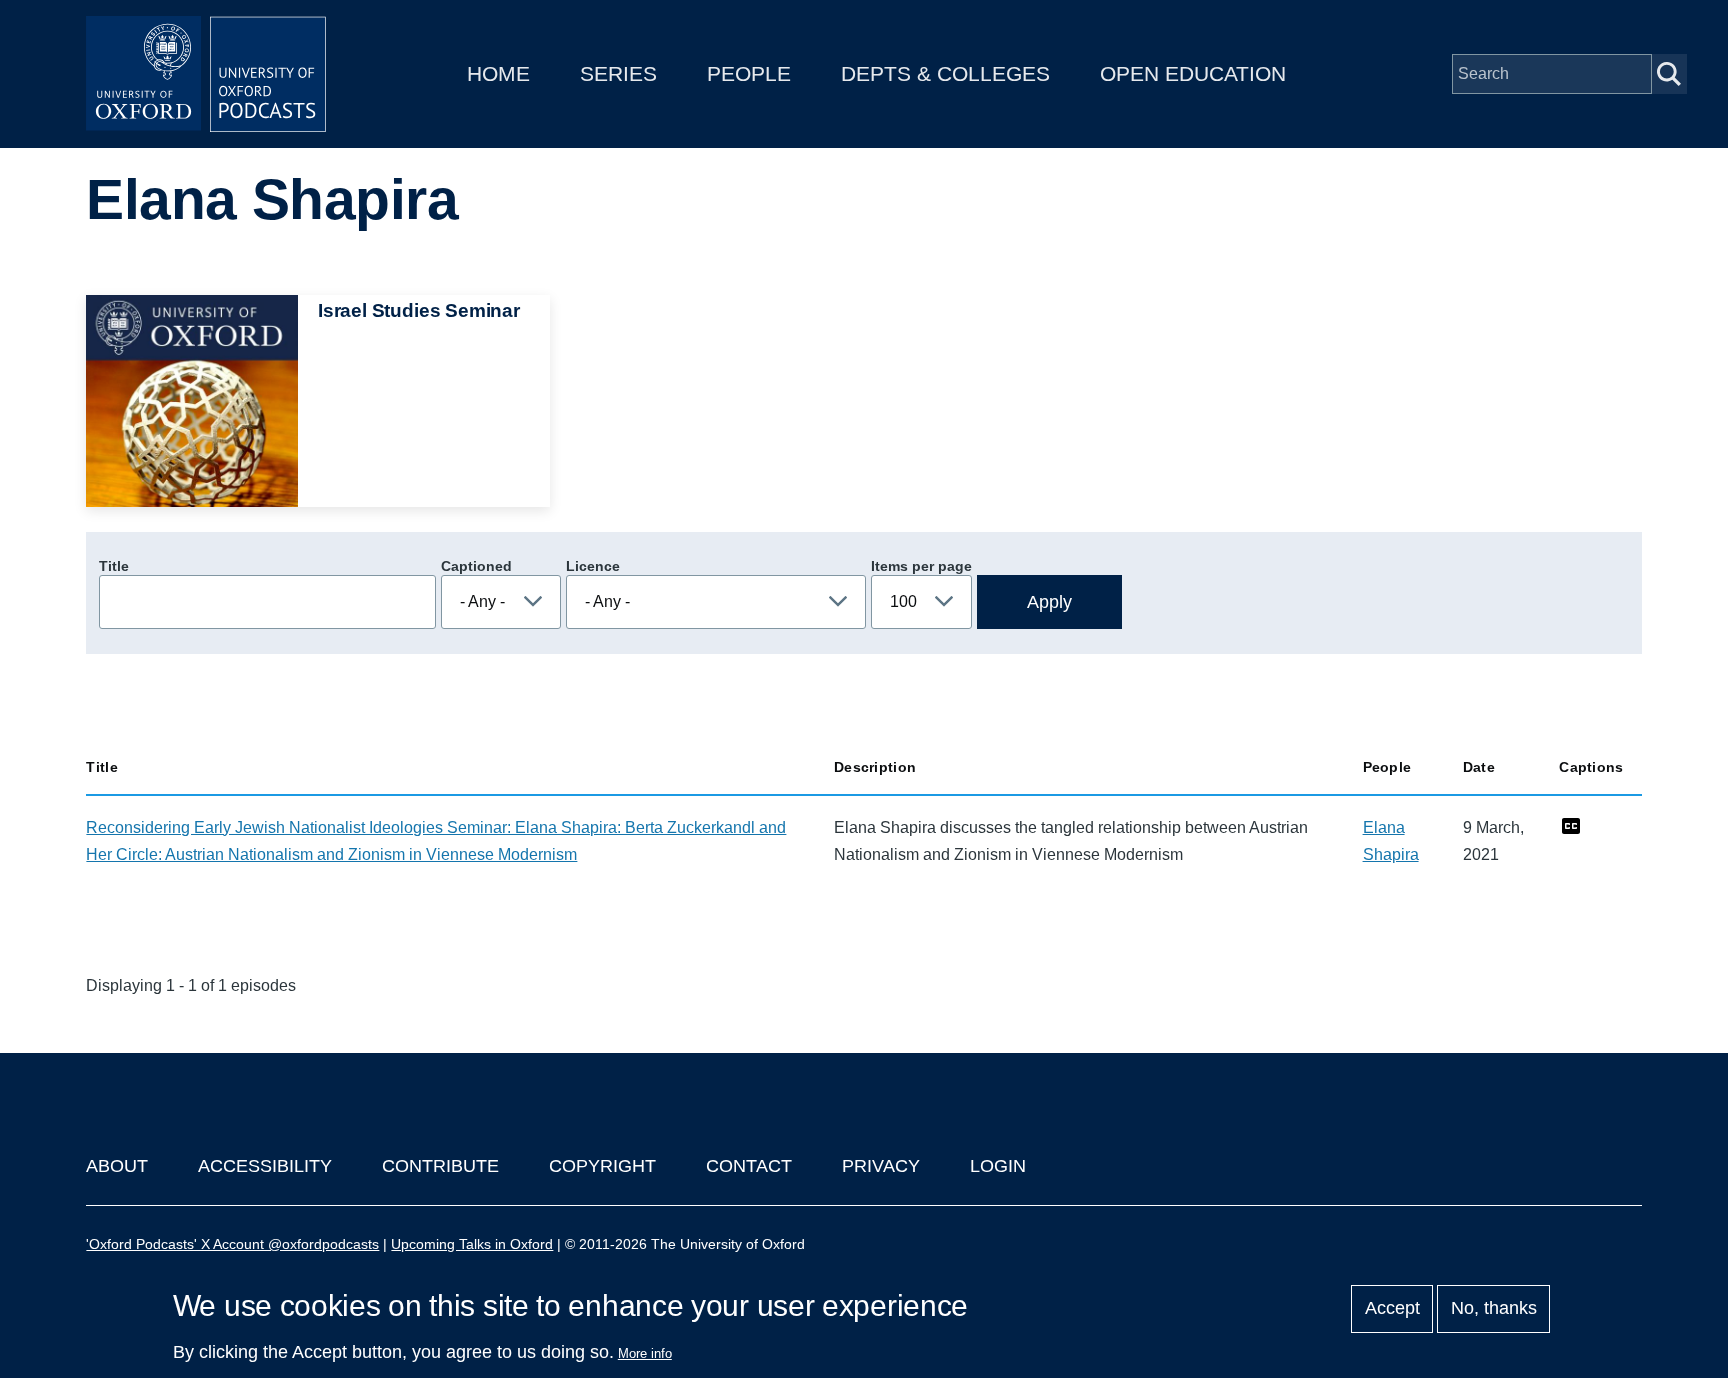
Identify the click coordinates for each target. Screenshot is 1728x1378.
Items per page (921, 566)
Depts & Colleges (945, 73)
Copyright (602, 1166)
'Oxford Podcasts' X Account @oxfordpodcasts (232, 1244)
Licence (593, 566)
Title (114, 566)
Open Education (1193, 73)
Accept (1392, 1309)
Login (998, 1166)
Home (498, 73)
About (117, 1166)
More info (645, 1353)
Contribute (440, 1166)
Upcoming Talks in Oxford (472, 1244)
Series (618, 73)
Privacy (881, 1166)
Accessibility (265, 1166)
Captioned (476, 566)
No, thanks (1494, 1309)
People (749, 73)
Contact (749, 1166)
